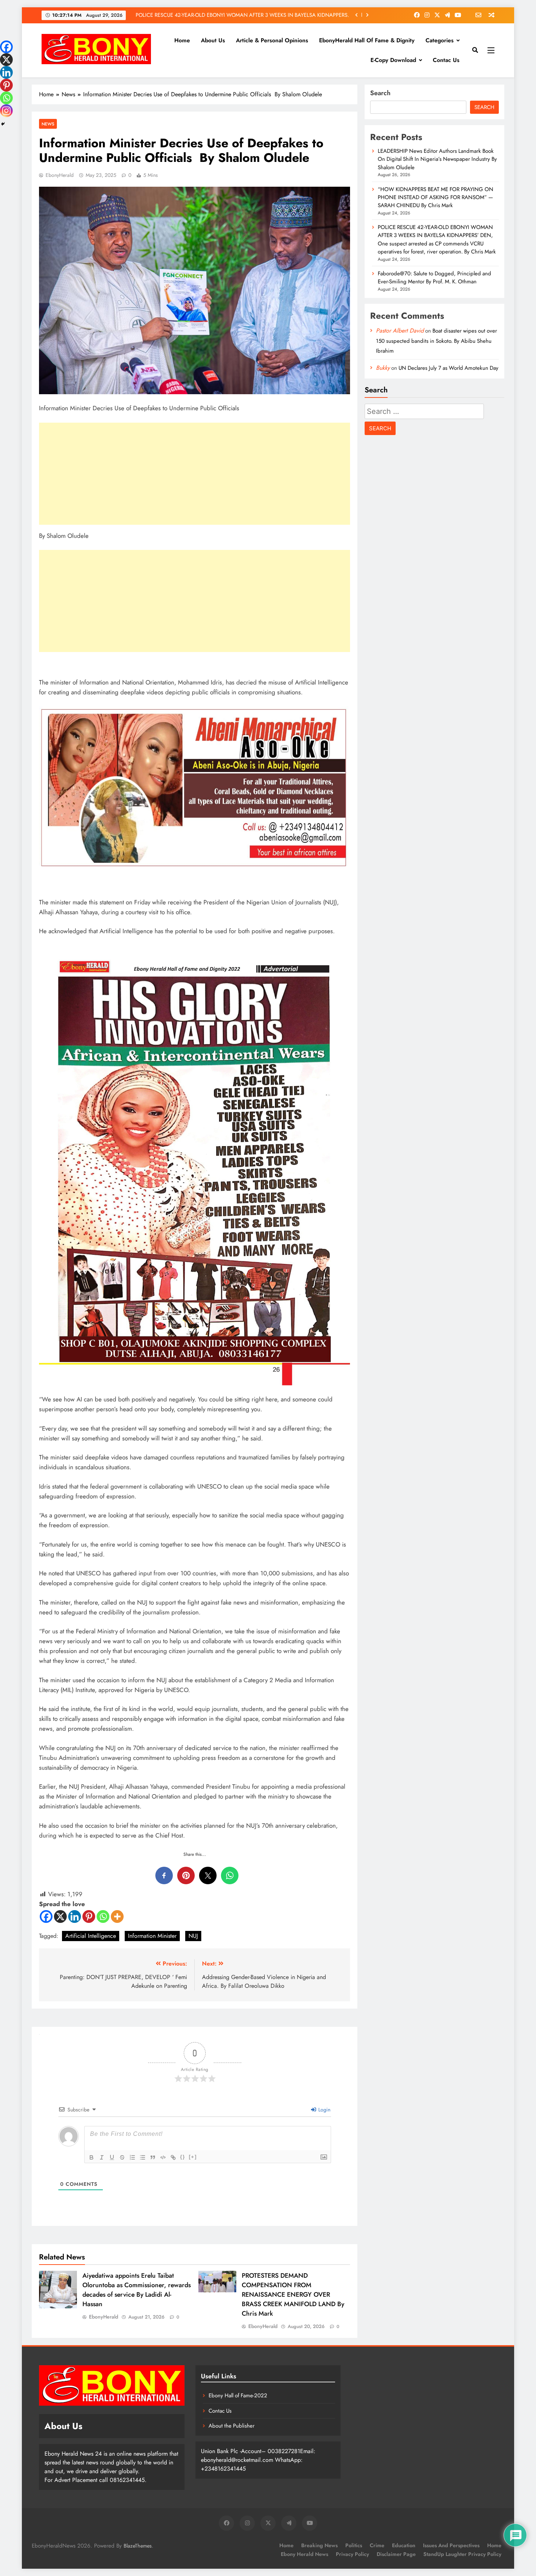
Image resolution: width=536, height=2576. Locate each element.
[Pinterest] (89, 1917)
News (48, 124)
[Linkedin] (75, 1917)
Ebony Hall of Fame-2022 (238, 2395)
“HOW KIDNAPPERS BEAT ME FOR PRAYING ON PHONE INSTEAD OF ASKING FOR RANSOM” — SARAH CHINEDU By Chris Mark (436, 197)
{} (183, 2157)
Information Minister (152, 1936)
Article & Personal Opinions (272, 40)
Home (182, 40)
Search (380, 93)
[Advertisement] (195, 474)
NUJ (193, 1936)
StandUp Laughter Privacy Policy (462, 2554)
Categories (440, 40)
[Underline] (112, 2157)
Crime (377, 2545)
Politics (354, 2545)
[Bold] (92, 2157)
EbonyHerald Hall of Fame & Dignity (367, 40)
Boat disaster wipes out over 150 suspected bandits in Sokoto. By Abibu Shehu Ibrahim (436, 341)
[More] (117, 1917)
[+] (193, 2157)
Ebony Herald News (304, 2554)
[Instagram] (6, 111)
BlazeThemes (138, 2546)
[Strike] (122, 2157)
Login (324, 2110)
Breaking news (319, 2545)
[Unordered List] (143, 2157)
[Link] (173, 2157)
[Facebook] (46, 1917)
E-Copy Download (393, 60)
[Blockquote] (153, 2157)
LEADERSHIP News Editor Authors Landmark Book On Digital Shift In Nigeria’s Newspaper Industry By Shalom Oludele (437, 159)
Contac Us (446, 60)
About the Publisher (232, 2426)
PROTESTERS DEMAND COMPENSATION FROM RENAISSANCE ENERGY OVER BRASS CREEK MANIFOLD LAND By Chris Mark (293, 2294)
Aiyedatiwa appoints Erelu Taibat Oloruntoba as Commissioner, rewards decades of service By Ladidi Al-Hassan (137, 2290)
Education (404, 2545)
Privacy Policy (352, 2554)
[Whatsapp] (103, 1917)
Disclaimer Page (396, 2554)
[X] (60, 1917)
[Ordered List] (132, 2157)
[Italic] (102, 2157)
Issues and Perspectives (451, 2545)
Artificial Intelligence (91, 1936)
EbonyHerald (60, 175)
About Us (213, 40)
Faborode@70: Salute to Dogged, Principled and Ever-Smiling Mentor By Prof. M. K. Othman (247, 15)
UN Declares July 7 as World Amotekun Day (448, 368)
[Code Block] (163, 2157)
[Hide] (3, 124)
